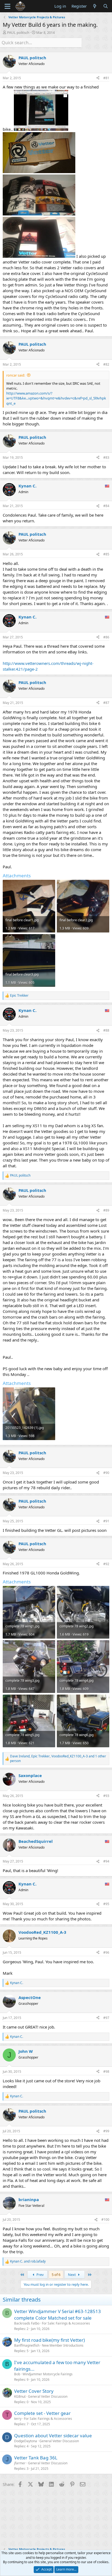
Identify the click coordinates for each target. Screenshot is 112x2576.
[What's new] (95, 6)
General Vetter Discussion (48, 2396)
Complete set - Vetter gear (42, 2413)
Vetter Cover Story (34, 2391)
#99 (106, 2131)
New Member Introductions (63, 2345)
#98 (106, 2072)
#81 (106, 78)
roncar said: (16, 375)
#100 (105, 2220)
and (28, 2261)
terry (18, 2419)
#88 (106, 1030)
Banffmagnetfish (27, 2345)
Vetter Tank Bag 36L (36, 2458)
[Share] (98, 78)
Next (72, 2275)
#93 (106, 1796)
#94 (106, 1861)
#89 (106, 1210)
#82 (106, 364)
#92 (106, 1564)
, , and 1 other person (58, 1759)
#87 (106, 703)
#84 (106, 506)
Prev (40, 2275)
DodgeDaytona (26, 2441)
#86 (106, 637)
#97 (106, 2018)
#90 (106, 1473)
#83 (106, 458)
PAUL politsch (18, 32)
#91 (106, 1521)
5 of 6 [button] (56, 2275)
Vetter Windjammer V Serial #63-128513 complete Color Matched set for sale (57, 2315)
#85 (106, 554)
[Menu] (7, 6)
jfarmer (20, 2463)
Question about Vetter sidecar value (53, 2436)
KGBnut (20, 2396)
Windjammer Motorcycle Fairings (48, 2374)
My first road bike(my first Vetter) (49, 2340)
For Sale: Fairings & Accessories (66, 2323)
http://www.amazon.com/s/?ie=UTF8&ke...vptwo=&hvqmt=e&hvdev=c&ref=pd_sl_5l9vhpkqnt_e (56, 398)
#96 (106, 1952)
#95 (106, 1904)
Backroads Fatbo (27, 2323)
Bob (17, 2374)
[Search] (106, 6)
